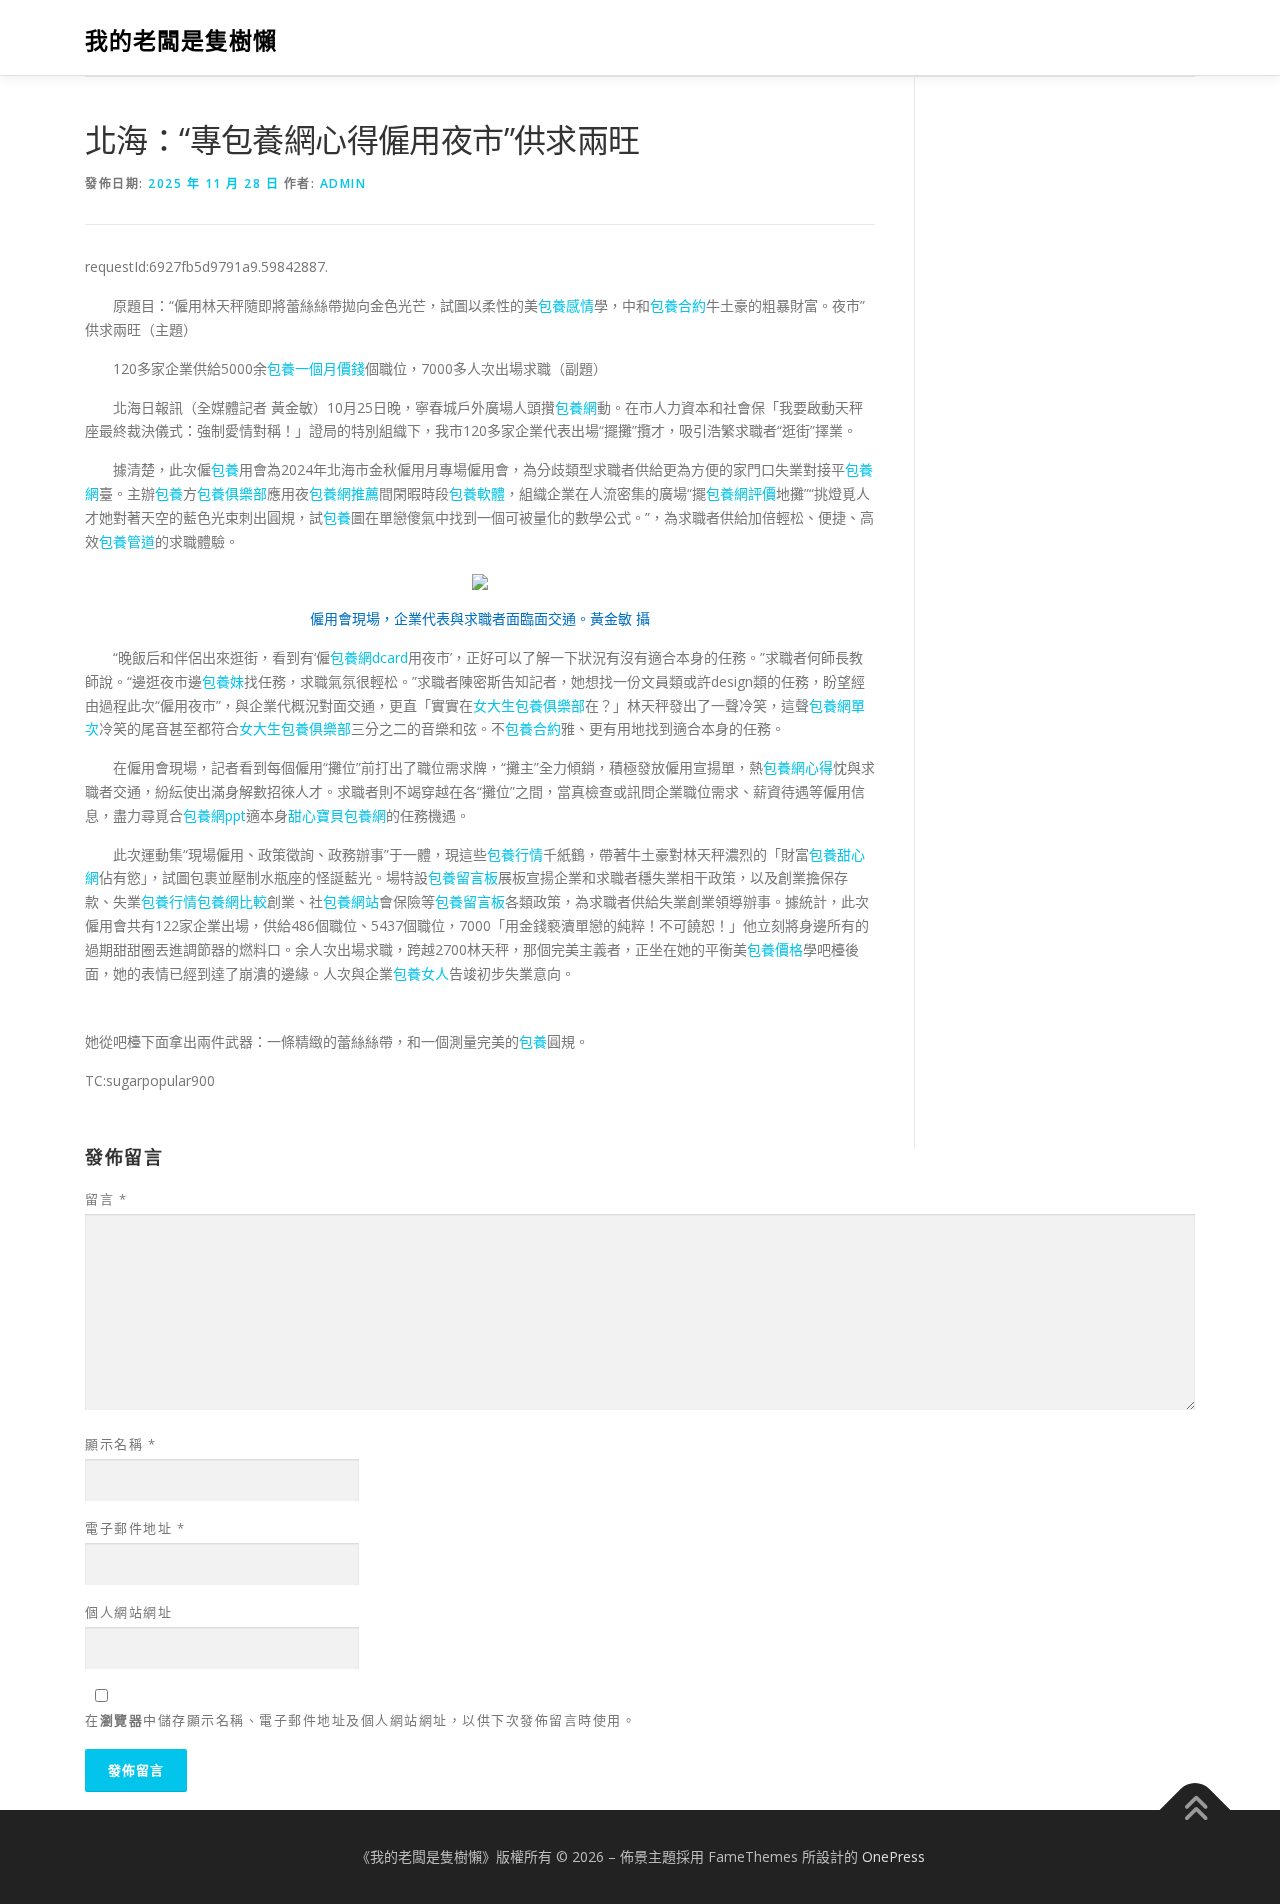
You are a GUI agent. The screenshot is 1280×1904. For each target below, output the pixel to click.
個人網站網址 (128, 1612)
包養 (225, 469)
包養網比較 (232, 901)
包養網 (576, 407)
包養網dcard (369, 657)
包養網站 (351, 901)
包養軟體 (477, 493)
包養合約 (678, 305)
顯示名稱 (120, 1444)
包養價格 (775, 949)
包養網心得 (798, 767)
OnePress (893, 1856)
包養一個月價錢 (316, 368)
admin (343, 183)
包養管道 (127, 541)
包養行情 (515, 854)
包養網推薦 (344, 493)
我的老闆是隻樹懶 (181, 40)
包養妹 (223, 681)
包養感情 (566, 305)
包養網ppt (214, 815)
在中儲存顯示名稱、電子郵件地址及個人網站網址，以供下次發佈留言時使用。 (360, 1720)
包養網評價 (741, 493)
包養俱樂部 (232, 493)
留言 (106, 1199)
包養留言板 (463, 877)
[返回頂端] (1195, 1809)
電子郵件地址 (135, 1528)
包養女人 (421, 973)
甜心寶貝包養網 (337, 815)
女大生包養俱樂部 (529, 705)
